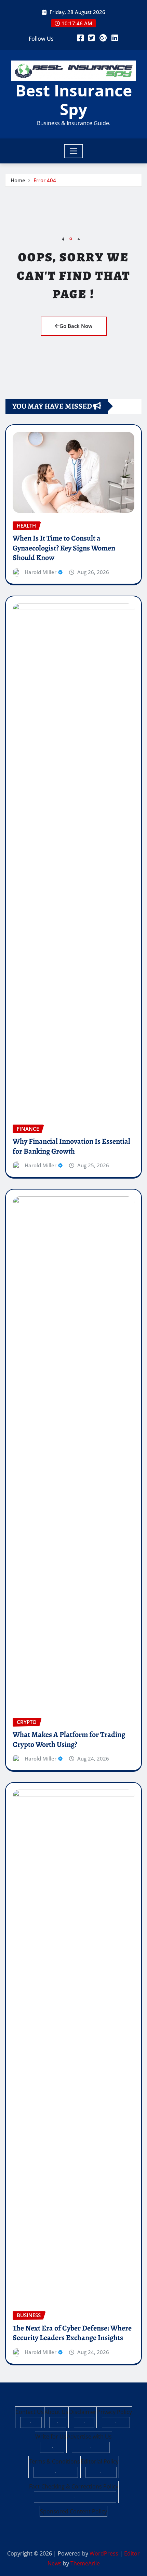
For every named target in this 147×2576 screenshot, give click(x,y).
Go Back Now (76, 326)
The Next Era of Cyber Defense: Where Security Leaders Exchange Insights (72, 2333)
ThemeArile (85, 2563)
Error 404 (45, 180)
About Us (56, 2412)
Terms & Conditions (54, 2461)
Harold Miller (41, 572)
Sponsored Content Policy (73, 2511)
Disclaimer (83, 2412)
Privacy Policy (115, 2412)
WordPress (104, 2553)
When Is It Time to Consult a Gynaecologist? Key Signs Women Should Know (64, 548)
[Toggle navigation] (74, 151)
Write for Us (51, 2436)
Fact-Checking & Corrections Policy (74, 2486)
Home (18, 180)
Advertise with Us (89, 2436)
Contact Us (30, 2412)
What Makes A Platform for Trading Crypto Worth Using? (69, 1740)
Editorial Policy (100, 2461)
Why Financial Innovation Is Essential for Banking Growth (71, 1146)
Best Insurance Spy (74, 100)
